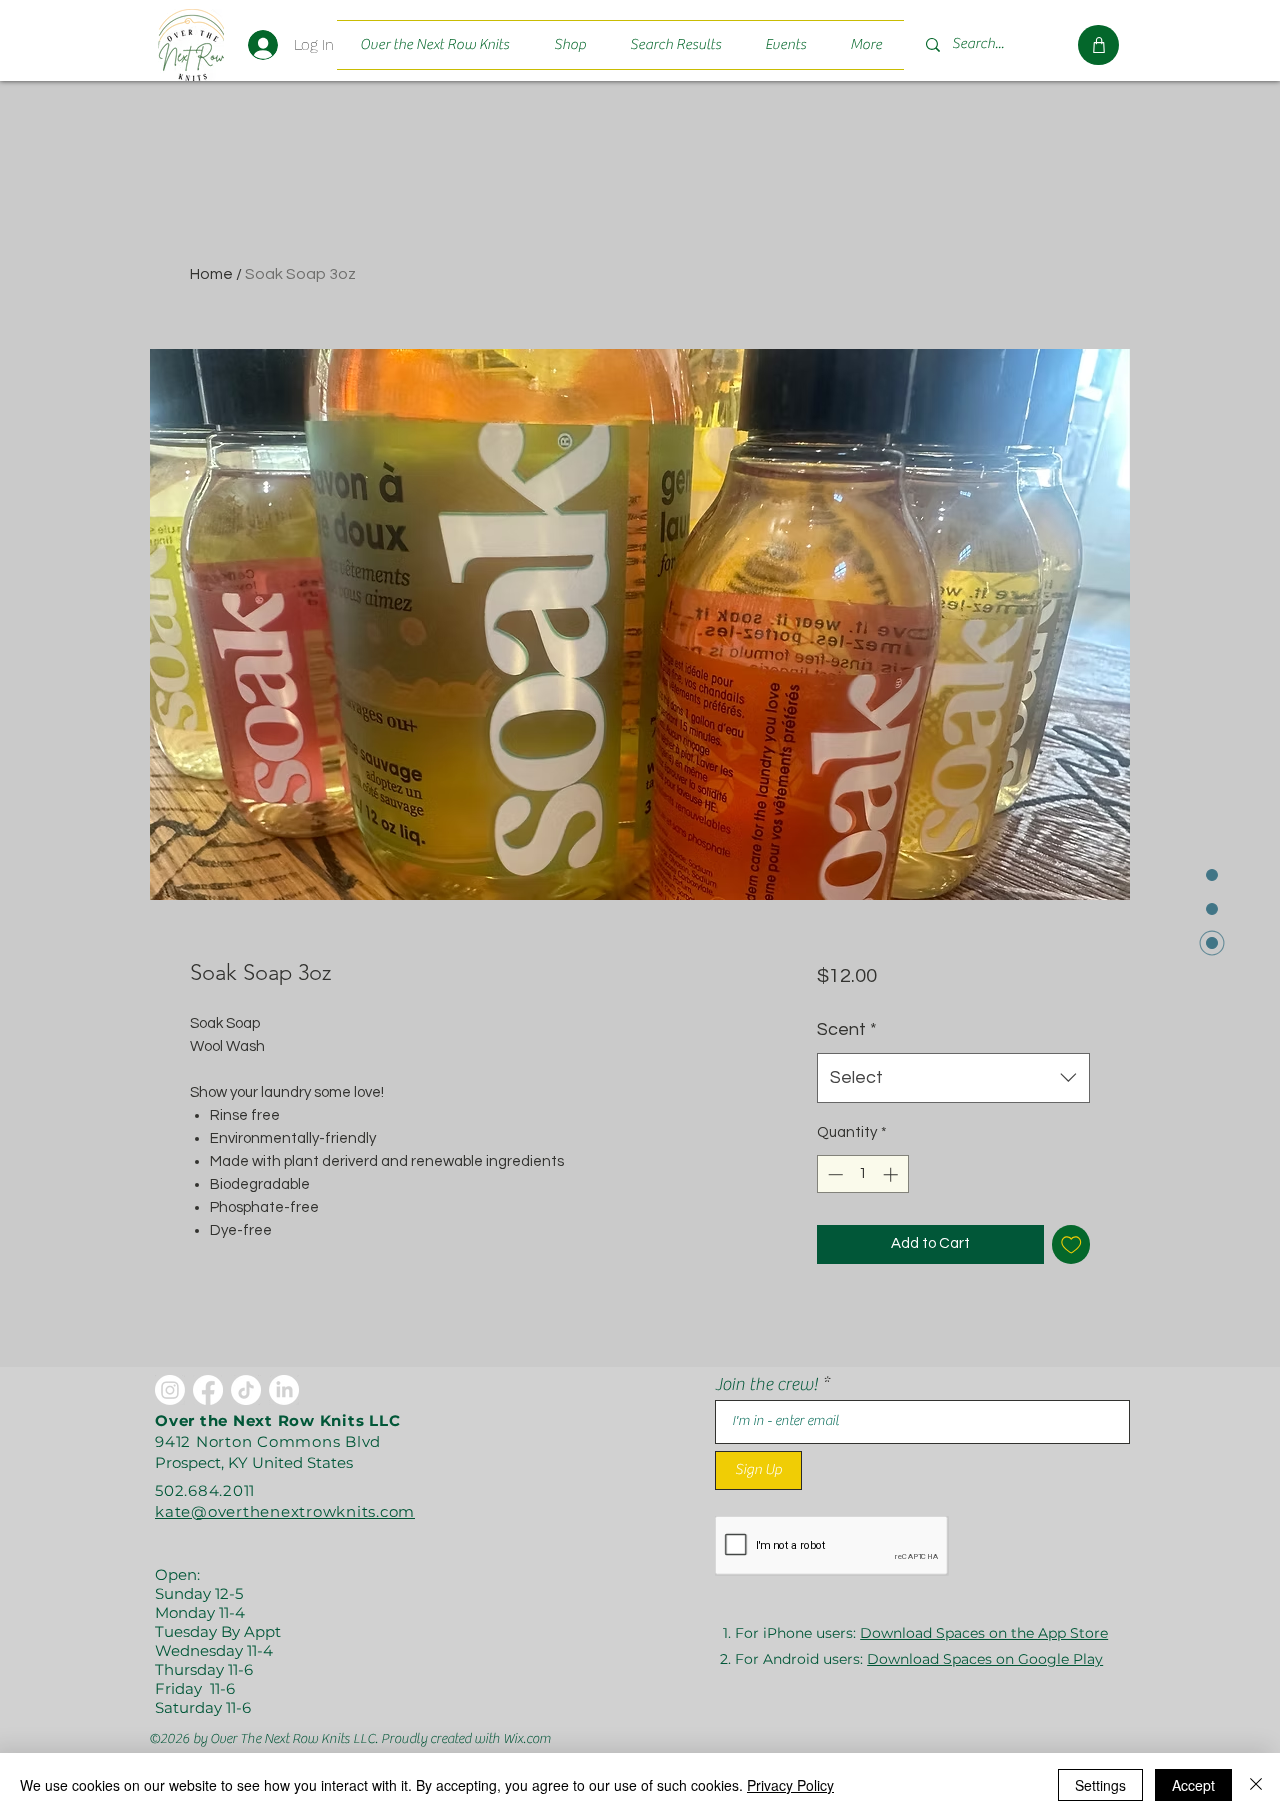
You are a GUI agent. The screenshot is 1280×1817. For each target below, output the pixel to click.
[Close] (1256, 1785)
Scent (847, 1029)
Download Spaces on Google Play (985, 1659)
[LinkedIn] (284, 1390)
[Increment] (892, 1174)
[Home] (190, 44)
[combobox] (953, 1078)
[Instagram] (170, 1390)
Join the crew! (766, 1385)
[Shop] (1098, 45)
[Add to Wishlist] (1071, 1244)
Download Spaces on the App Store (984, 1633)
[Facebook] (208, 1390)
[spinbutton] (862, 1174)
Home (211, 274)
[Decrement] (833, 1174)
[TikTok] (246, 1390)
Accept (1193, 1785)
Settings (1100, 1785)
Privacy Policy (790, 1785)
